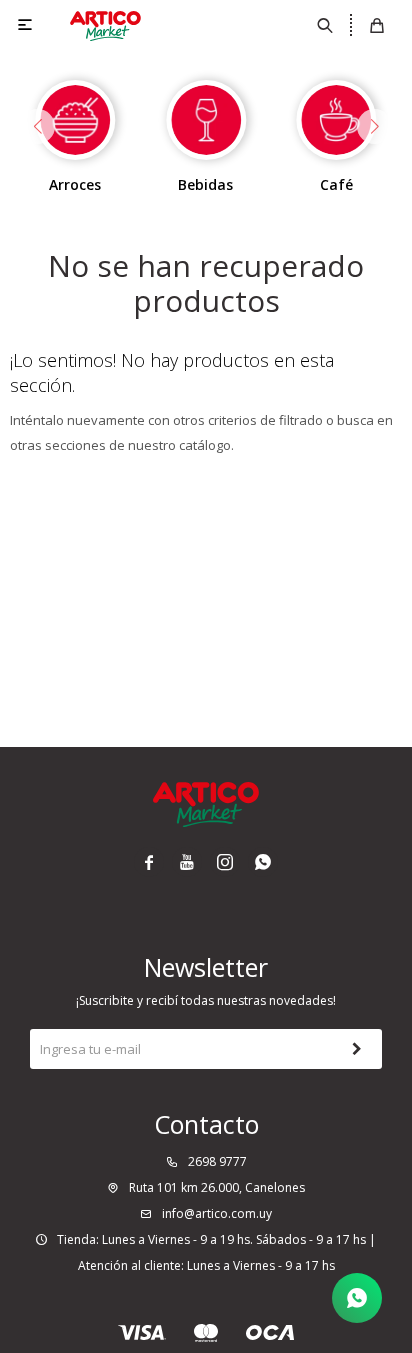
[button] (326, 25)
